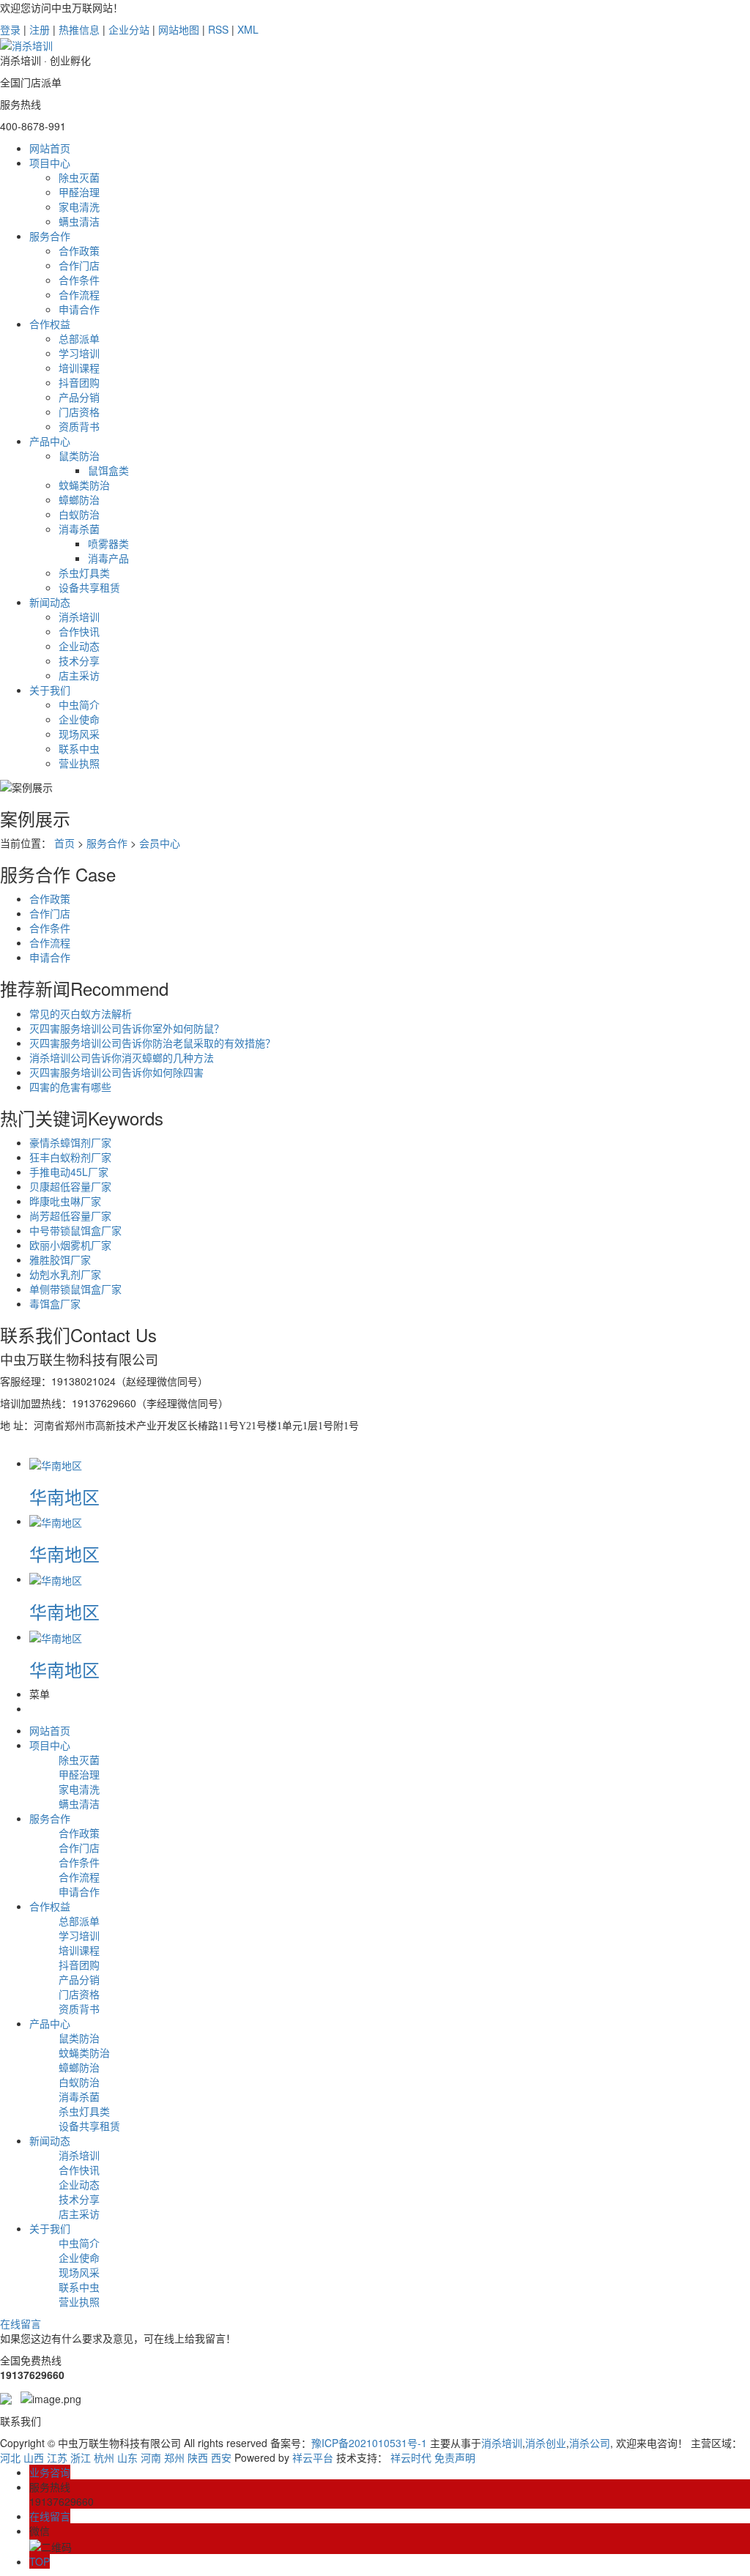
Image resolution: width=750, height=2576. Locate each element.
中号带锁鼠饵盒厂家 (75, 1230)
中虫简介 (79, 704)
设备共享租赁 (89, 587)
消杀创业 (546, 2443)
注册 (40, 29)
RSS (218, 29)
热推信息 (79, 29)
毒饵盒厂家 (55, 1303)
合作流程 (79, 294)
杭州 (104, 2457)
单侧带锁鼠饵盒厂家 (75, 1289)
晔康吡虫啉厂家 (65, 1201)
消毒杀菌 (79, 529)
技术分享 (79, 660)
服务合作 (50, 236)
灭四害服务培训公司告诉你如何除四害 (116, 1072)
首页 (64, 843)
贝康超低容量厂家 (70, 1186)
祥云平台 (313, 2457)
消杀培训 (79, 617)
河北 (10, 2457)
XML (248, 29)
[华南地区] (56, 1463)
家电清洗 (79, 206)
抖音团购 (79, 382)
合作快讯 (79, 631)
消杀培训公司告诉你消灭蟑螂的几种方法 (122, 1057)
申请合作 (79, 309)
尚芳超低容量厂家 (70, 1216)
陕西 (198, 2457)
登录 (10, 29)
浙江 (81, 2457)
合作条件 (79, 280)
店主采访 (79, 675)
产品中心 (50, 441)
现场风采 (79, 734)
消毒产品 (108, 558)
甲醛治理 (79, 192)
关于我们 (50, 690)
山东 (127, 2457)
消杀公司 (590, 2443)
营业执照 (79, 763)
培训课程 (79, 368)
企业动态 (79, 646)
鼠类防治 (79, 455)
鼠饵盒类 (108, 470)
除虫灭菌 (79, 177)
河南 (151, 2457)
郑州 (174, 2457)
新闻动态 (50, 602)
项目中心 (50, 163)
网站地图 (179, 29)
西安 (221, 2457)
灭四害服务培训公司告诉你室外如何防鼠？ (127, 1028)
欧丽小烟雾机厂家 (70, 1245)
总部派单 (79, 338)
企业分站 (129, 29)
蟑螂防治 (79, 499)
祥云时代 (411, 2457)
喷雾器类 (108, 543)
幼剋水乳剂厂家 (65, 1274)
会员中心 (160, 843)
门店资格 (79, 412)
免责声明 (455, 2457)
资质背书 (79, 426)
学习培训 (79, 353)
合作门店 (79, 265)
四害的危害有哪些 (70, 1087)
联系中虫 (79, 748)
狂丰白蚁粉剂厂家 (70, 1157)
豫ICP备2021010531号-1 (369, 2443)
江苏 (57, 2457)
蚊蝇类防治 (84, 485)
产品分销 (79, 397)
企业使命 (79, 719)
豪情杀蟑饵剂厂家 (70, 1142)
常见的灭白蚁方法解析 (81, 1013)
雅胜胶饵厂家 (60, 1259)
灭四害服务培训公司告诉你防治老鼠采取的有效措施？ (152, 1043)
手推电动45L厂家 (69, 1172)
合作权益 (50, 324)
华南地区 (64, 1496)
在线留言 (21, 2323)
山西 (34, 2457)
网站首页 (50, 148)
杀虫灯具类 (84, 573)
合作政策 (79, 250)
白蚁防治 (79, 514)
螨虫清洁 (79, 221)
